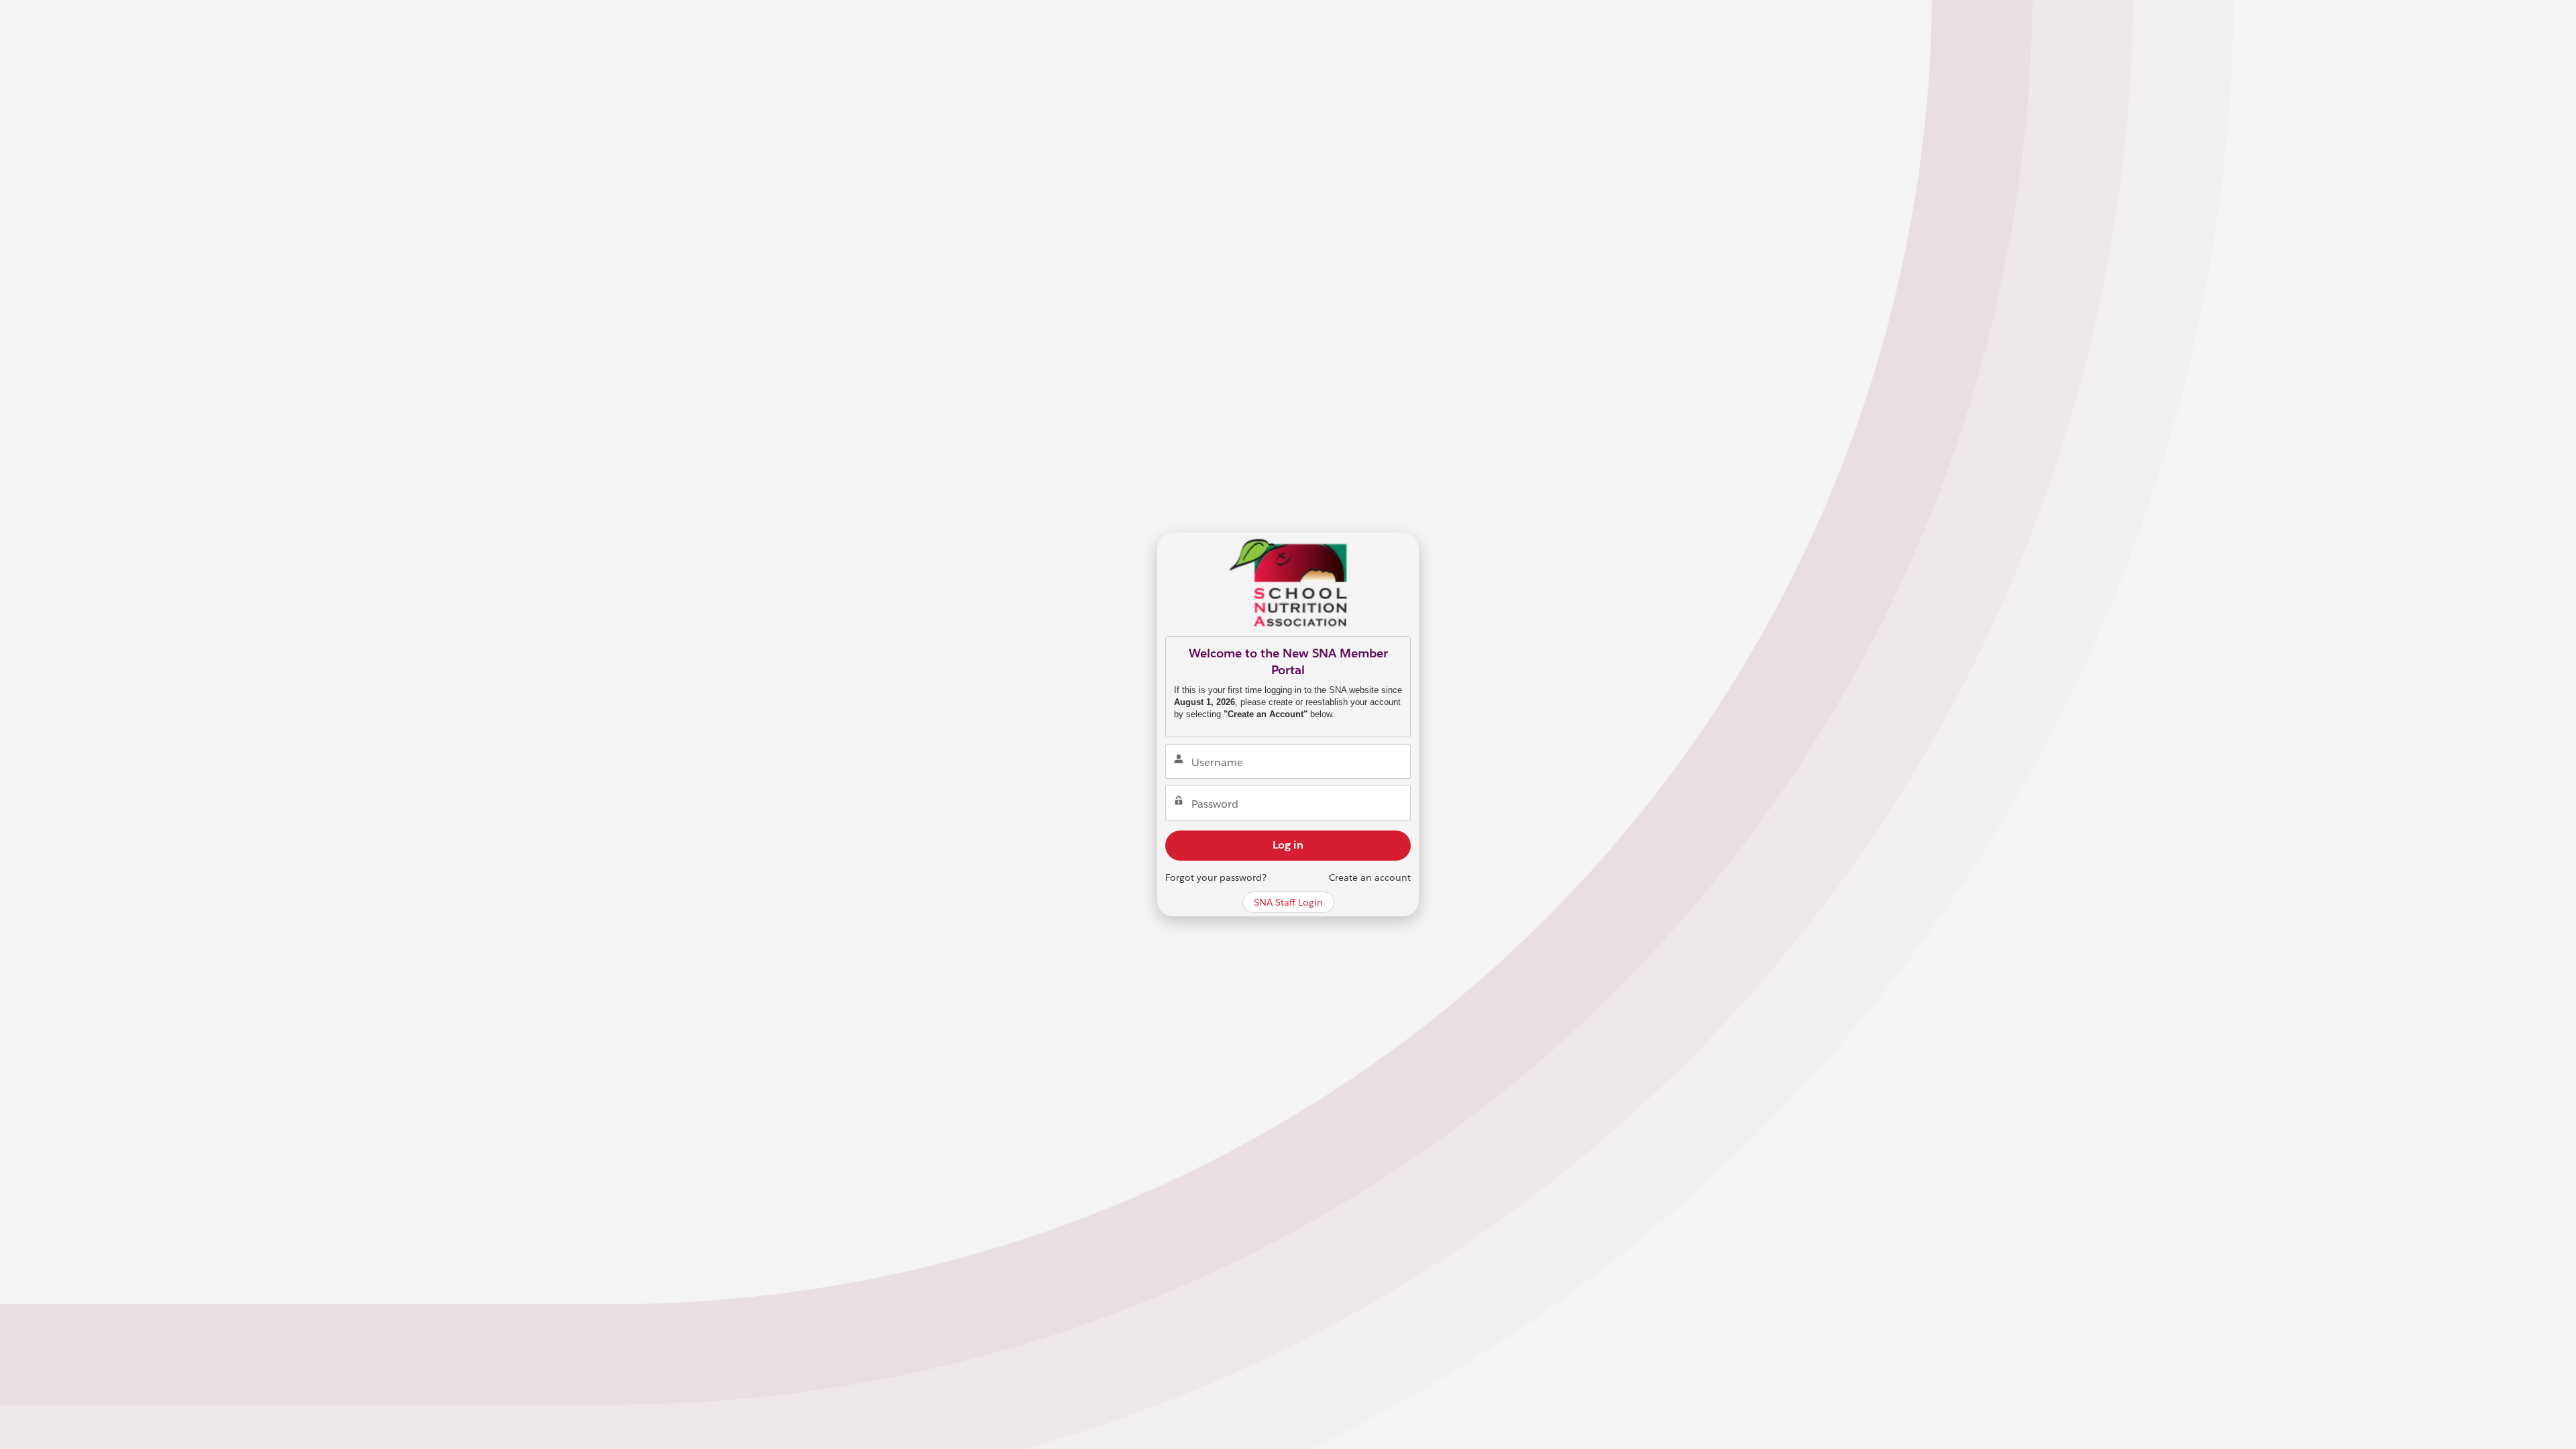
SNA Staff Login (1288, 902)
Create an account (1370, 877)
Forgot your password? (1216, 877)
